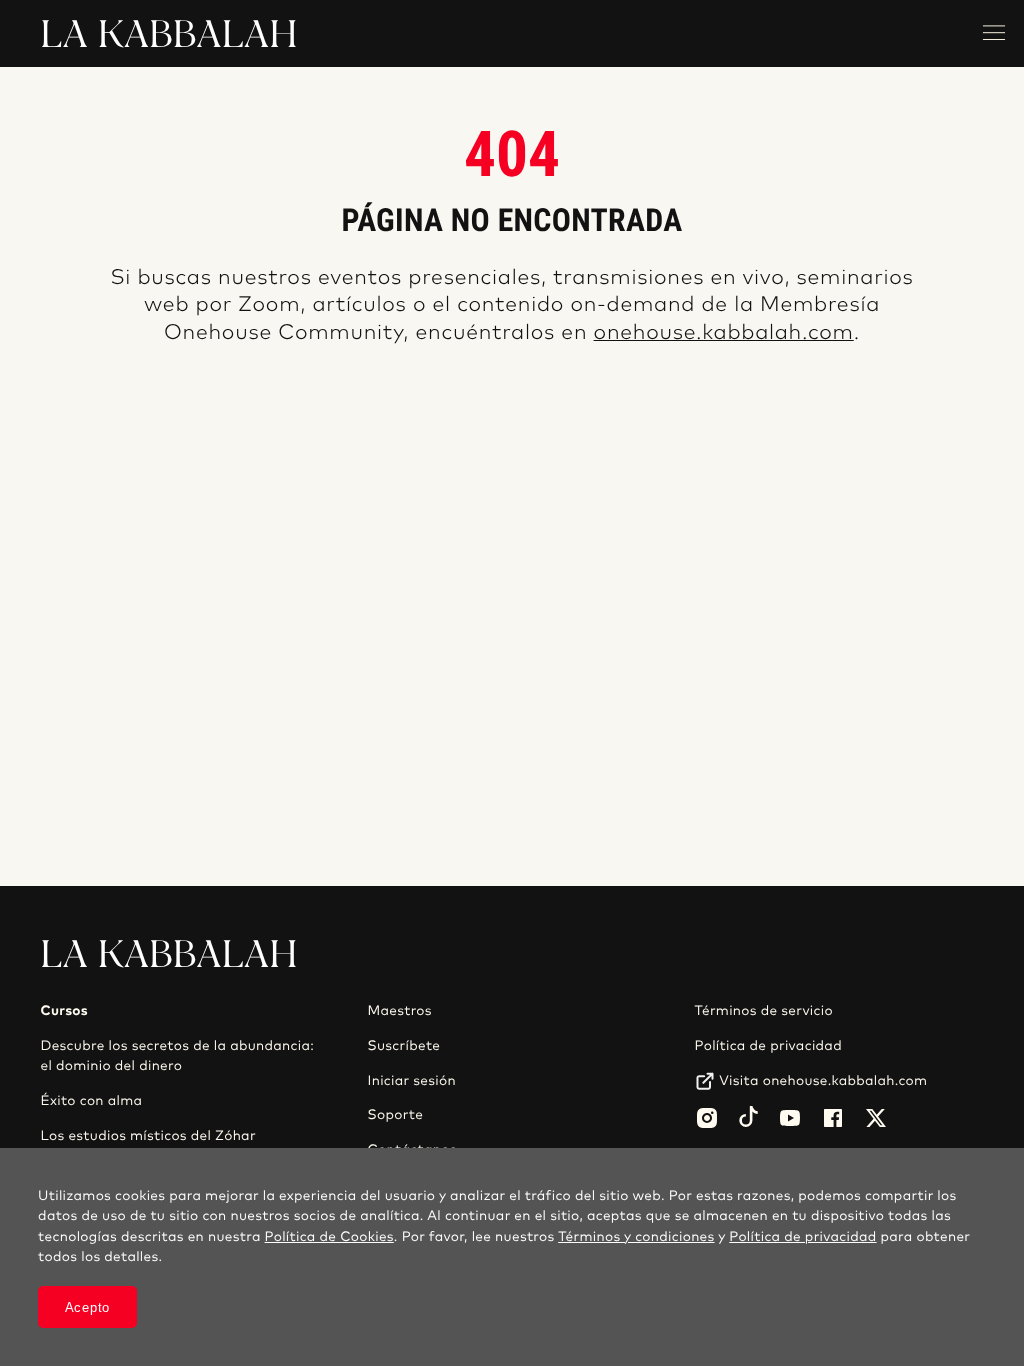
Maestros (400, 1011)
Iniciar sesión (412, 1081)
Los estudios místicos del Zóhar (147, 1136)
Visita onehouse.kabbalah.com (823, 1081)
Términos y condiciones (636, 1237)
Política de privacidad (768, 1046)
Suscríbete (404, 1046)
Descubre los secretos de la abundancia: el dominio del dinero (177, 1056)
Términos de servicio (764, 1011)
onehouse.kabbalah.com (724, 333)
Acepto (87, 1307)
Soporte (396, 1115)
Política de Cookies (329, 1237)
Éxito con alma (91, 1101)
